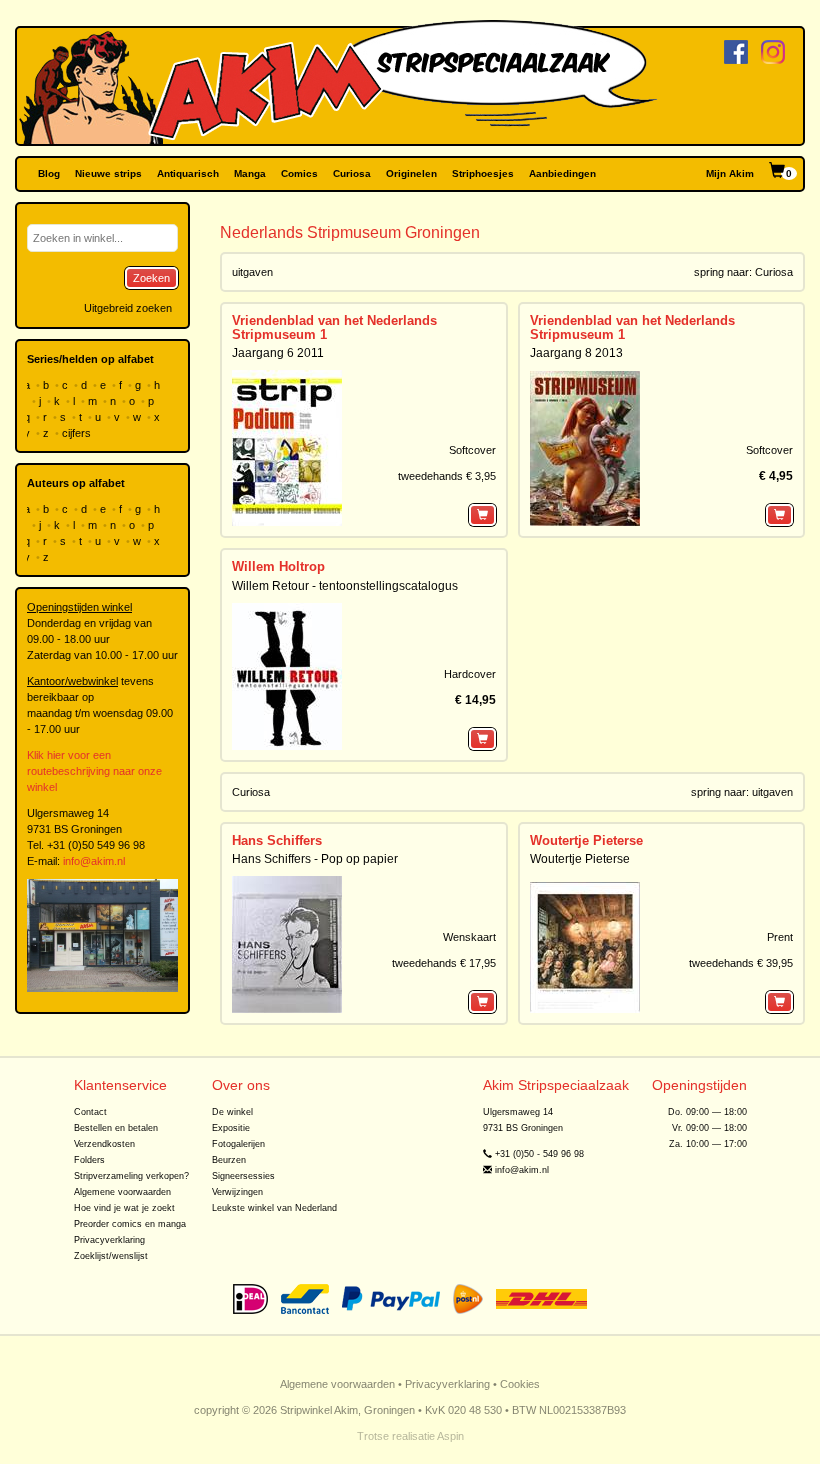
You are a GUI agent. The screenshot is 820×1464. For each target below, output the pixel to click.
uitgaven (772, 792)
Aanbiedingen (562, 173)
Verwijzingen (237, 1192)
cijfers (78, 433)
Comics (299, 173)
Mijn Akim (730, 173)
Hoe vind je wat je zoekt (124, 1208)
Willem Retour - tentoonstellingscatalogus (345, 586)
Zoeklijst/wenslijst (111, 1256)
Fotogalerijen (238, 1144)
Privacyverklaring (109, 1240)
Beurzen (229, 1160)
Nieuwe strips (108, 173)
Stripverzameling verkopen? (131, 1176)
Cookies (520, 1384)
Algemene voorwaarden (122, 1192)
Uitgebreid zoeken (128, 308)
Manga (250, 173)
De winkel (232, 1112)
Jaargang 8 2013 (576, 353)
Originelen (411, 173)
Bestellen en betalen (116, 1128)
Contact (90, 1112)
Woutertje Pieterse (586, 840)
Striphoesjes (483, 173)
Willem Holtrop (278, 566)
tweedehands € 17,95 (444, 963)
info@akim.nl (94, 861)
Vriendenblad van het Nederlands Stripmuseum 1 (334, 327)
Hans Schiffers (277, 840)
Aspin (450, 1436)
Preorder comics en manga (130, 1224)
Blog (49, 173)
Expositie (231, 1128)
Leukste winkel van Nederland (274, 1208)
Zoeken (151, 278)
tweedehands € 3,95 (447, 476)
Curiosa (352, 173)
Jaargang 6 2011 (278, 353)
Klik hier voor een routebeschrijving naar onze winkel (94, 771)
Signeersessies (243, 1176)
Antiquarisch (188, 173)
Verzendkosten (104, 1144)
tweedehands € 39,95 (741, 963)
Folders (89, 1160)
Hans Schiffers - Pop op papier (315, 859)
